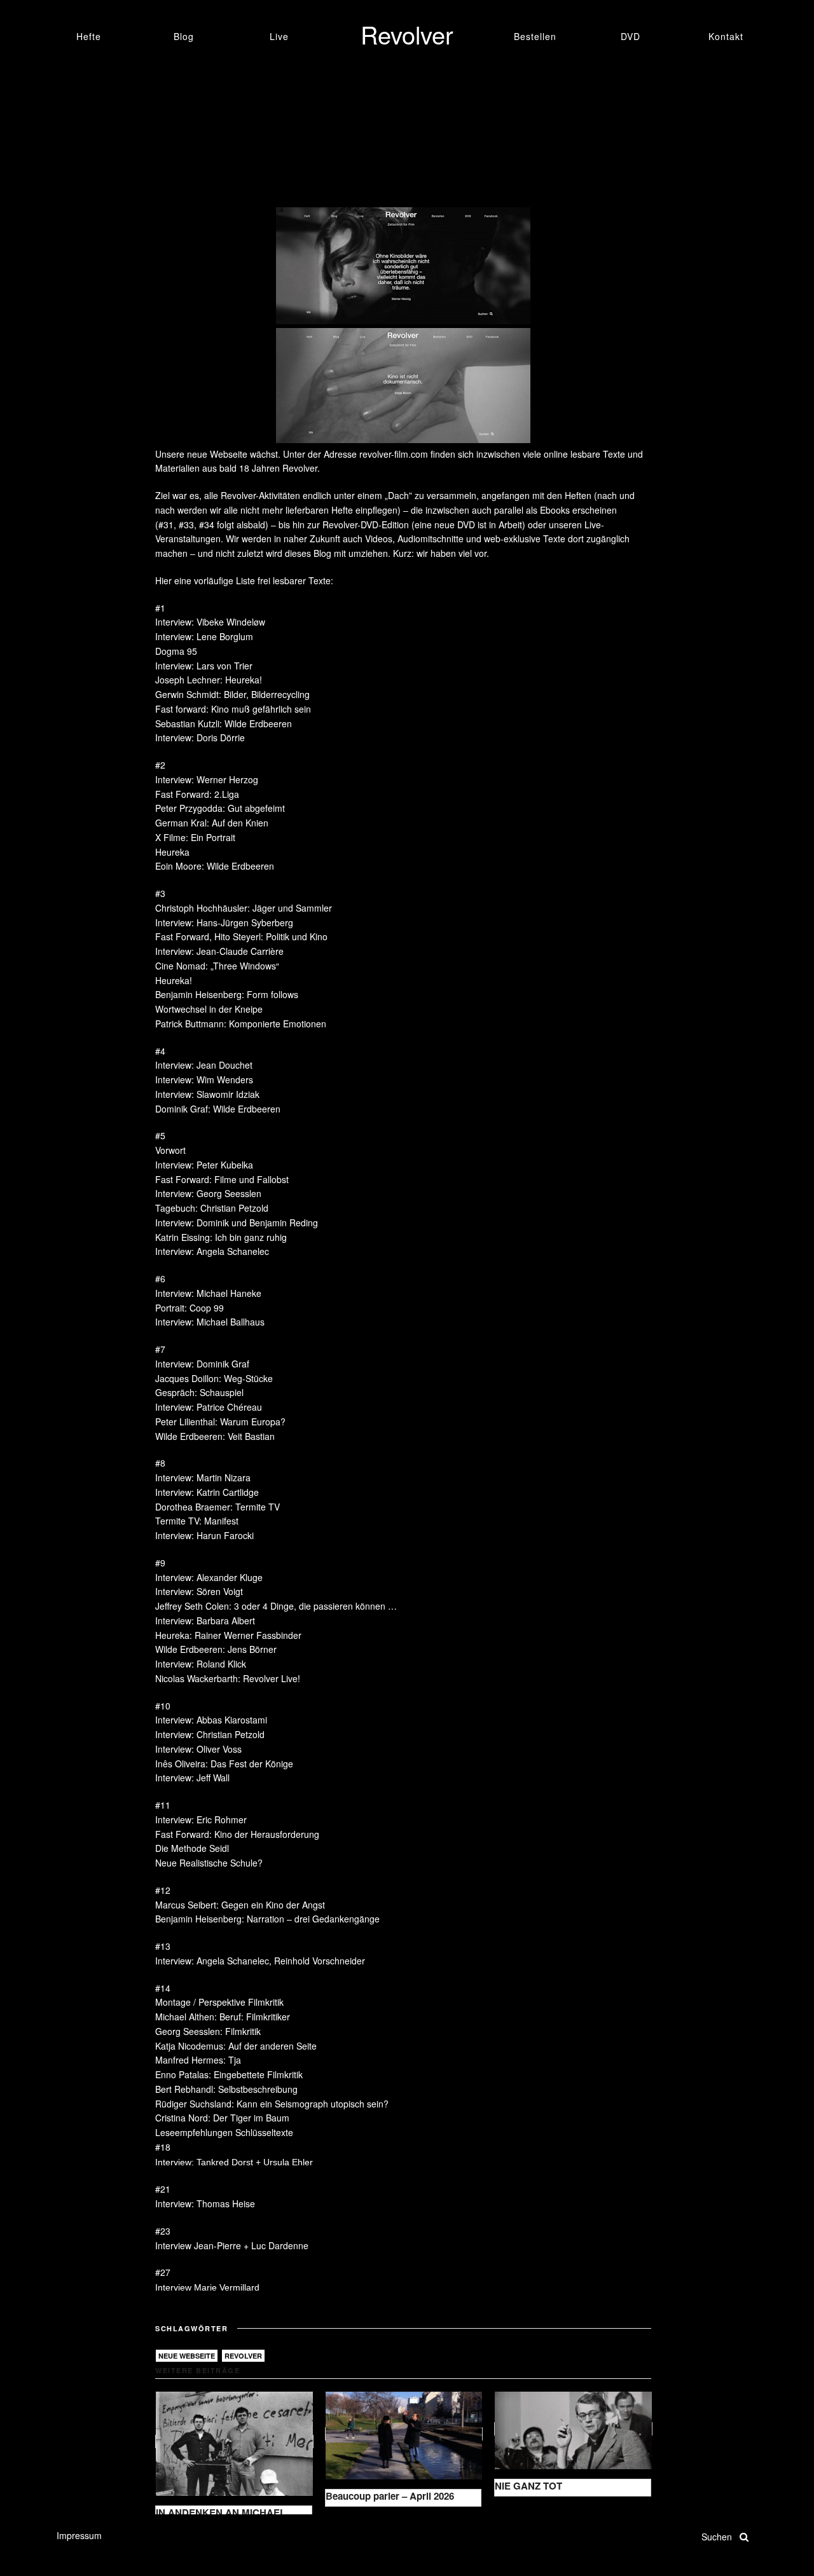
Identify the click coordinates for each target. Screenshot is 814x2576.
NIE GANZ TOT (528, 2486)
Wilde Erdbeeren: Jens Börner (216, 1649)
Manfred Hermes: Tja (198, 2060)
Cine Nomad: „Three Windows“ (217, 966)
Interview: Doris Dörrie (200, 737)
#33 (186, 524)
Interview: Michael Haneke (208, 1293)
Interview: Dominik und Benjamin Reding (237, 1223)
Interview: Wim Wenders (204, 1079)
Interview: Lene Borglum (204, 636)
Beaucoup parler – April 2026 (390, 2496)
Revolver (243, 2356)
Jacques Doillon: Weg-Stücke (214, 1378)
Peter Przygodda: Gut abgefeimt (220, 808)
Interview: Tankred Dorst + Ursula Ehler (234, 2162)
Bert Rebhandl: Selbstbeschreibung (226, 2089)
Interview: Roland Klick (201, 1664)
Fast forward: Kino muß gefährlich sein (233, 709)
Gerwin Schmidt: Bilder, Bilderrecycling (232, 694)
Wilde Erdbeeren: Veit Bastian (215, 1436)
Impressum (79, 2535)
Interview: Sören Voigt (199, 1591)
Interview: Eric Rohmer (201, 1819)
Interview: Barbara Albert (205, 1620)
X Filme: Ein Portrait (195, 837)
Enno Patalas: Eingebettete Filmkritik (229, 2074)
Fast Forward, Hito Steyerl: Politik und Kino (241, 936)
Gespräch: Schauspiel (199, 1392)
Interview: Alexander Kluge (209, 1577)
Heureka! (174, 980)
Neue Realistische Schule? (209, 1863)
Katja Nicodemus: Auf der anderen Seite (236, 2046)
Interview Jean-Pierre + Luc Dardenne (232, 2245)
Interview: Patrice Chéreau (209, 1407)
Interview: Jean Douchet (204, 1065)
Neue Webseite (187, 2356)
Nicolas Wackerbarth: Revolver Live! (228, 1678)
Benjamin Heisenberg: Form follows (227, 994)
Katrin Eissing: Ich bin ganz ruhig (221, 1237)
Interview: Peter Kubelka (204, 1165)
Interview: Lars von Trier (204, 666)
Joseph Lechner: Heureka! (209, 680)
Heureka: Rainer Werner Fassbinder (228, 1635)
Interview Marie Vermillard (207, 2287)
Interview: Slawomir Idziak (207, 1094)
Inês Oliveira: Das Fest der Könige (224, 1764)
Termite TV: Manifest (197, 1521)
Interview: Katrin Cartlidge (207, 1492)
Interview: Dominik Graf (202, 1364)
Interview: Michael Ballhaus (210, 1322)
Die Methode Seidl (192, 1848)
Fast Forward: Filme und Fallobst (222, 1179)
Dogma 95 (176, 651)
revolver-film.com (394, 454)
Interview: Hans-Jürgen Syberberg (224, 922)
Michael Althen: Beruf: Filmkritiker (223, 2017)
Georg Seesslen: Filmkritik (208, 2031)
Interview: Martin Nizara (203, 1477)
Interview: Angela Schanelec (212, 1251)
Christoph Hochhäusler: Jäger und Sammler (244, 908)
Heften (578, 495)
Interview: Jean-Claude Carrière (219, 951)
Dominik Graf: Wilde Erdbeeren (218, 1109)
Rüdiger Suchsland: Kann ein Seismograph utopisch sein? (272, 2104)
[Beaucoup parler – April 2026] (404, 2434)
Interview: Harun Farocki (204, 1535)
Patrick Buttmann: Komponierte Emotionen (241, 1024)
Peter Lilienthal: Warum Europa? (220, 1422)
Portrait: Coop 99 (190, 1308)
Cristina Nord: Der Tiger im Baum (222, 2118)
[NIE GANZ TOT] (573, 2429)
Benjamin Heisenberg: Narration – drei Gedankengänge (267, 1919)
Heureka (172, 852)
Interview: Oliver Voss (198, 1749)
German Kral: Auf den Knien (212, 823)
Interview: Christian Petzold (210, 1734)
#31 (166, 524)
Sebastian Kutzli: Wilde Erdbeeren (224, 723)
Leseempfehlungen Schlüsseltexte (224, 2132)
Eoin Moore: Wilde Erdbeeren (215, 866)
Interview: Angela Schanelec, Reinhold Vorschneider (260, 1961)
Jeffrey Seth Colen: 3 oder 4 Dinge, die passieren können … (276, 1606)
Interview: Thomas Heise (205, 2203)
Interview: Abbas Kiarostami (211, 1720)
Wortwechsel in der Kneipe (209, 1009)
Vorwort (170, 1150)
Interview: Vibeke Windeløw (210, 622)
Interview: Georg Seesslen (208, 1193)
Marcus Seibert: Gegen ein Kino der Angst (240, 1905)
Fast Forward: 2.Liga (197, 794)
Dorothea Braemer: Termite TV (217, 1507)
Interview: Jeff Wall (192, 1778)
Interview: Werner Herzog (207, 779)
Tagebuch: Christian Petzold (212, 1208)
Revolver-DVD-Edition (366, 524)
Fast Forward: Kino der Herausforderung (237, 1834)
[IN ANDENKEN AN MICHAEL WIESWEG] (234, 2442)
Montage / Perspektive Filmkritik (219, 2002)
